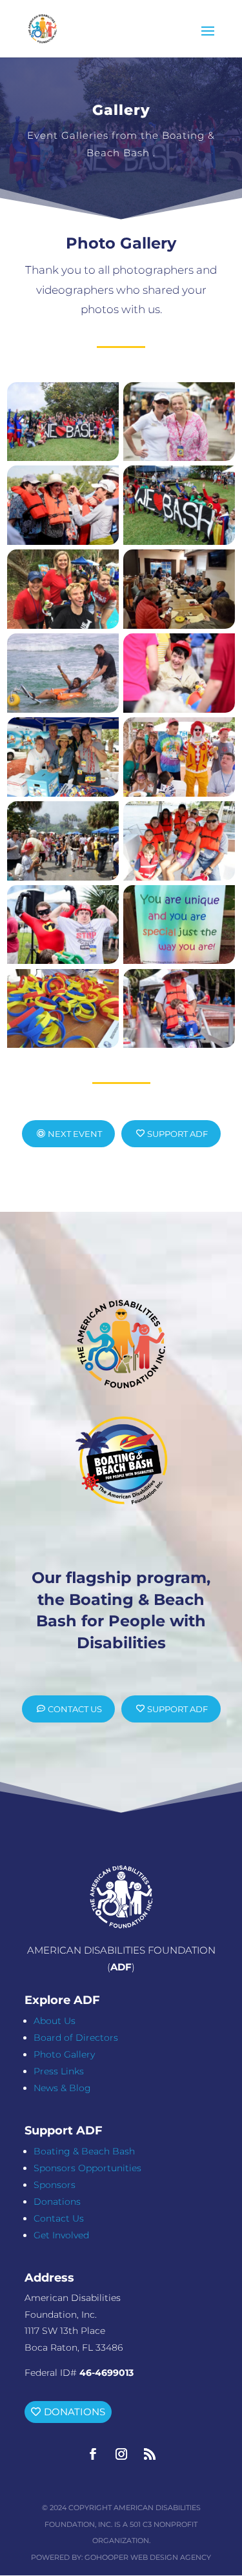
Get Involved (61, 2235)
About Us (55, 2021)
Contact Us (75, 1709)
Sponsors (55, 2185)
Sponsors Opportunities (87, 2168)
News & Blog (62, 2088)
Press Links (59, 2071)
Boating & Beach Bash (84, 2151)
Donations (57, 2202)
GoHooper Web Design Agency (148, 2557)
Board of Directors (76, 2038)
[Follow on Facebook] (93, 2454)
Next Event (75, 1134)
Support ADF (177, 1134)
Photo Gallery (64, 2054)
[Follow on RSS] (150, 2454)
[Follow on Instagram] (121, 2454)
